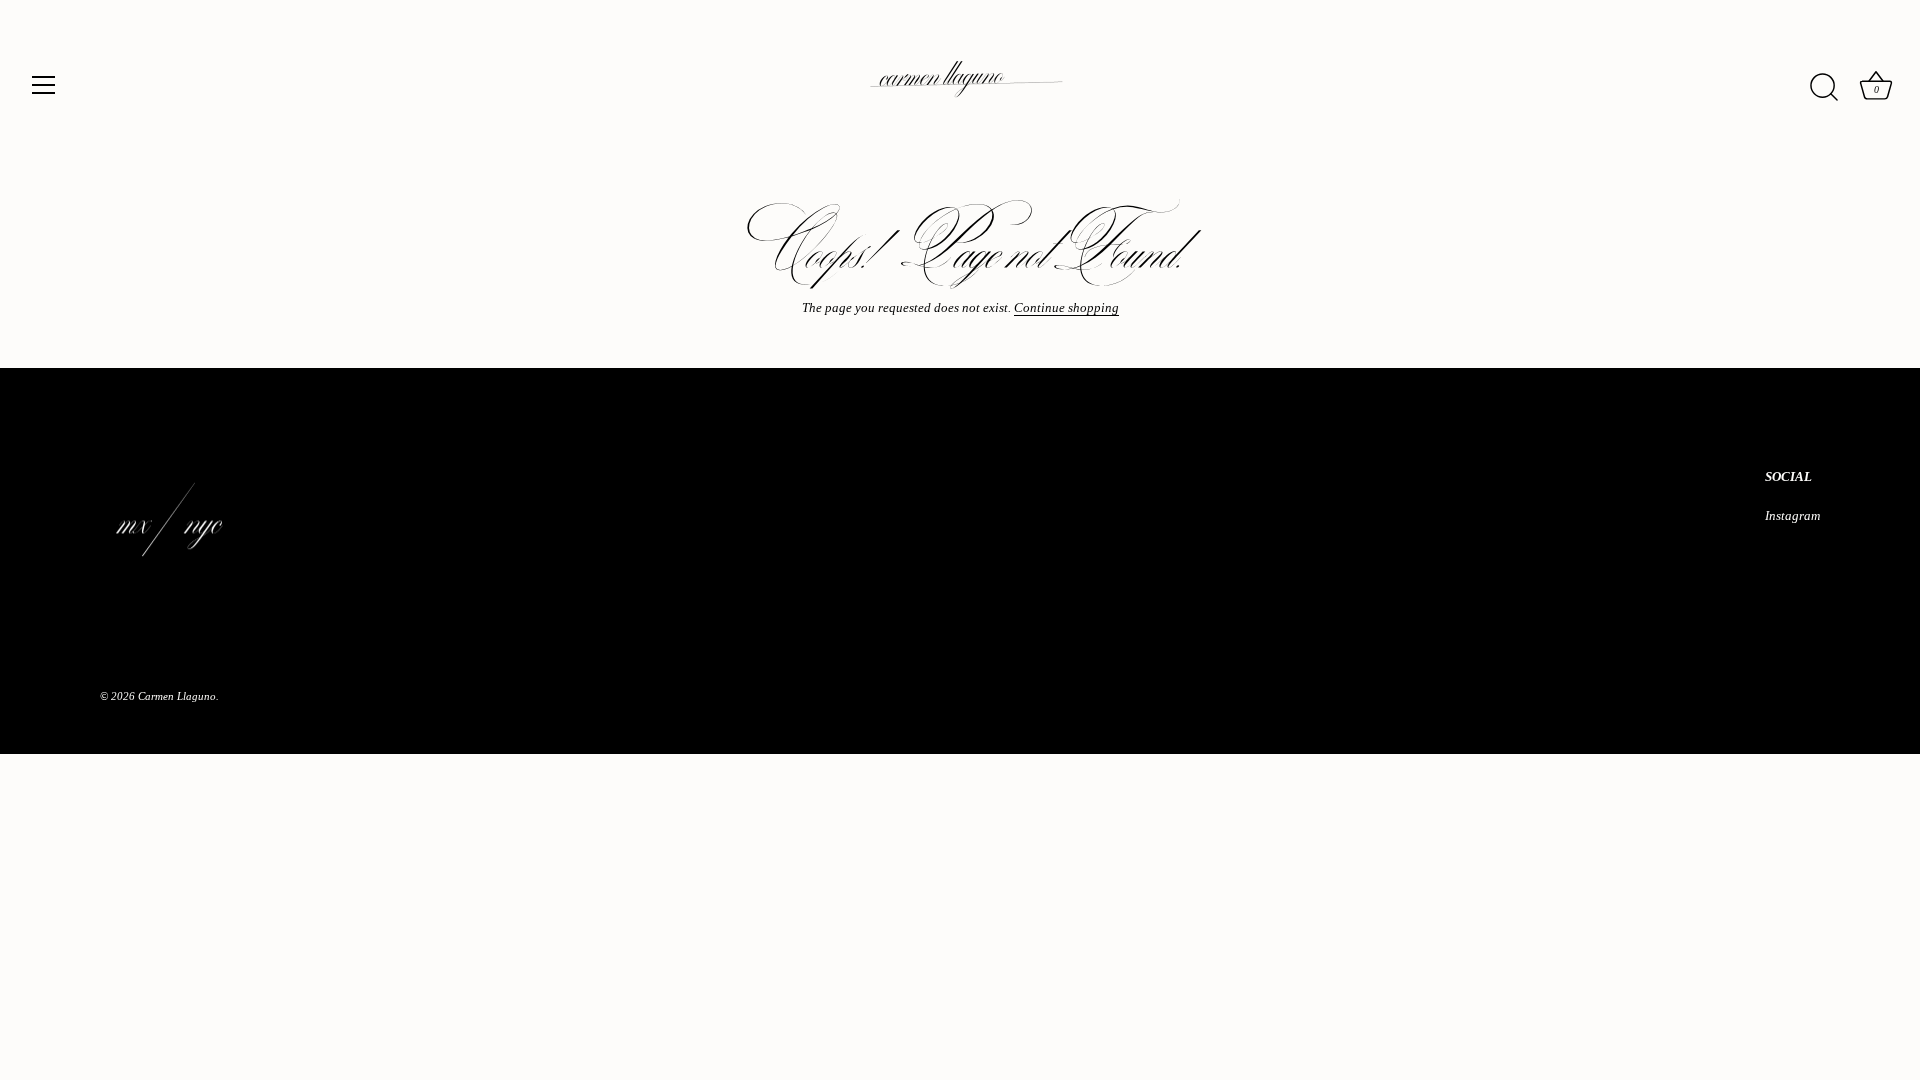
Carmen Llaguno (177, 696)
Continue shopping (1066, 307)
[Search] (1824, 88)
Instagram (1792, 515)
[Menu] (44, 85)
